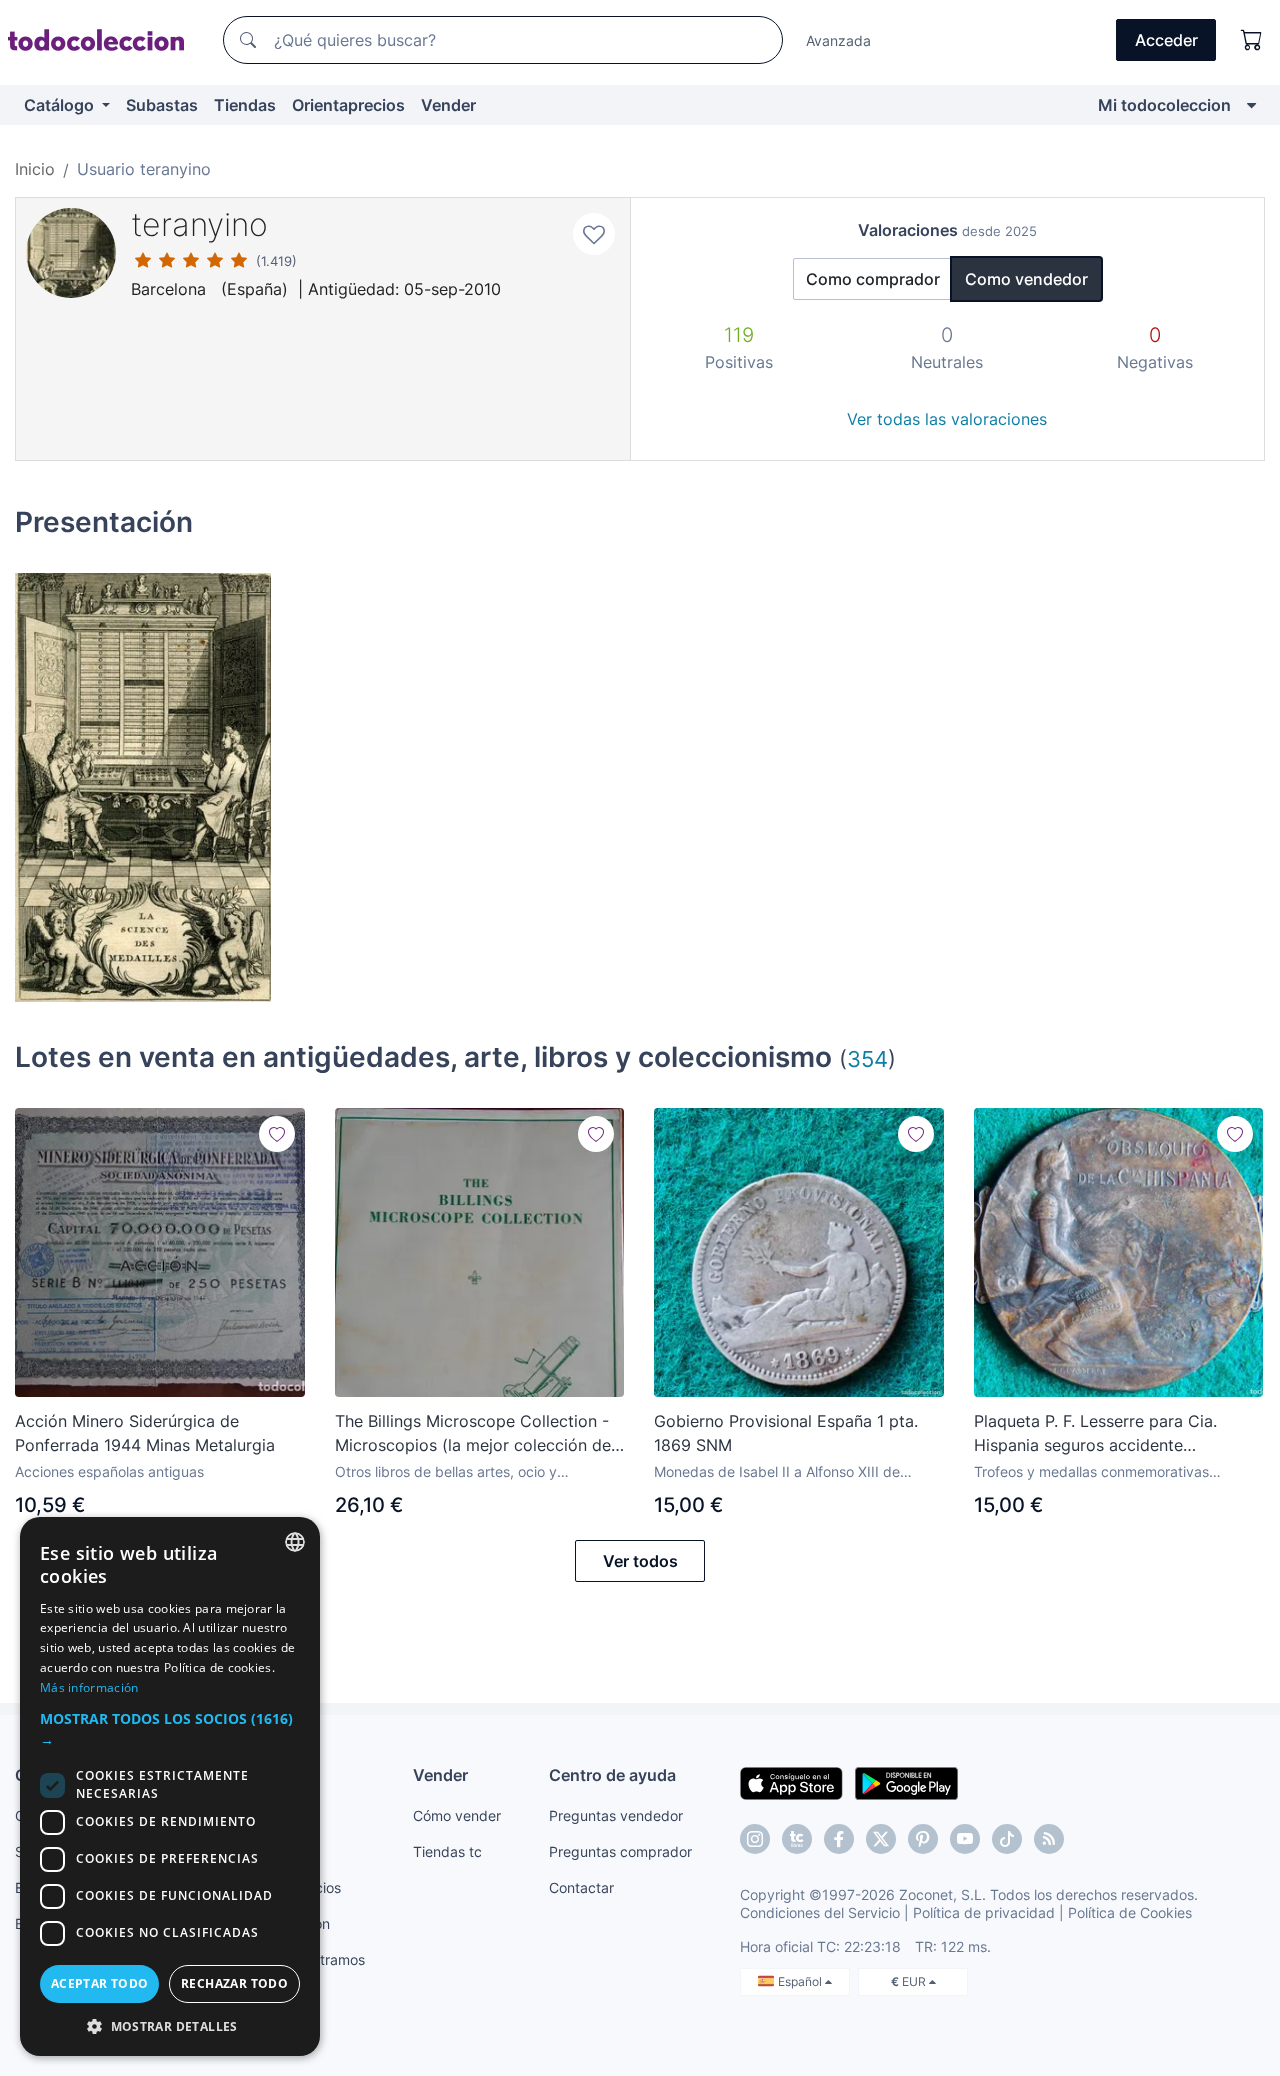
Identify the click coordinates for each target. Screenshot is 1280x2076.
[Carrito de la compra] (1252, 40)
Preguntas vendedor (616, 1815)
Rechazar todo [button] (234, 1983)
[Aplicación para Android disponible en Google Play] (906, 1782)
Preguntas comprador (620, 1851)
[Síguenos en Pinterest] (923, 1839)
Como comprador (873, 279)
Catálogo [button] (61, 105)
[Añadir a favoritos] (594, 234)
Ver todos (640, 1561)
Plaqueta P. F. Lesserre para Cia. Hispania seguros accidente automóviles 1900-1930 (1095, 1434)
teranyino (199, 224)
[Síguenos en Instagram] (755, 1839)
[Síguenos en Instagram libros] (797, 1839)
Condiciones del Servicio (820, 1912)
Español (801, 1981)
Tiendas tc (447, 1851)
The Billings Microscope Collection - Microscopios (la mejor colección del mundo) (475, 1434)
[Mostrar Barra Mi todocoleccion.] (1251, 105)
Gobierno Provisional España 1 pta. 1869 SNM (786, 1433)
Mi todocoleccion (1164, 105)
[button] (170, 1729)
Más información (89, 1687)
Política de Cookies (1130, 1912)
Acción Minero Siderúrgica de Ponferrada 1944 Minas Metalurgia (145, 1433)
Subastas (162, 105)
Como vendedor (1026, 279)
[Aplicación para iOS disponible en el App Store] (791, 1782)
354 (867, 1058)
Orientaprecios (348, 105)
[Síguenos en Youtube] (965, 1839)
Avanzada (838, 40)
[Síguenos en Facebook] (839, 1839)
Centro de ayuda (612, 1775)
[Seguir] (277, 1134)
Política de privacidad (984, 1912)
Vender (448, 105)
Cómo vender (457, 1815)
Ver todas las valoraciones (947, 419)
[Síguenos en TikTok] (1007, 1839)
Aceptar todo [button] (100, 1983)
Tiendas (245, 105)
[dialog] (170, 1786)
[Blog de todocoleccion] (1049, 1839)
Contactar (581, 1887)
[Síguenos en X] (881, 1839)
